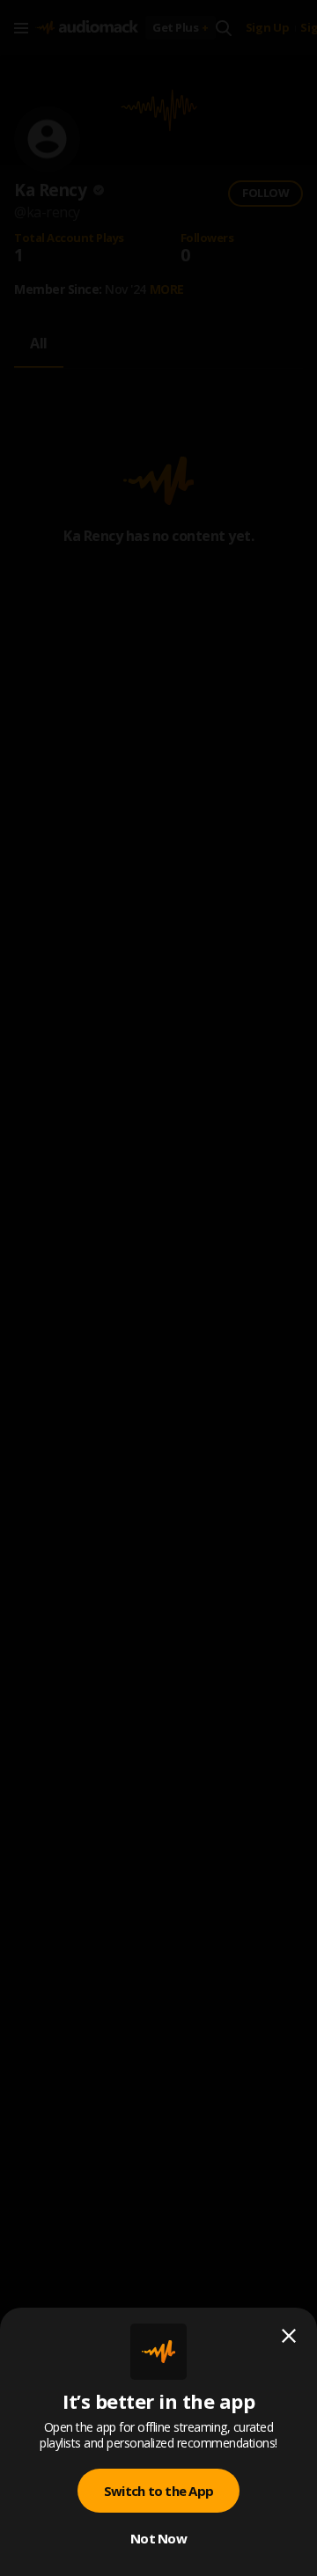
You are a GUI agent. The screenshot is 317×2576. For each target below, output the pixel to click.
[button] (158, 1288)
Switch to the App (158, 2491)
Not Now (158, 2538)
